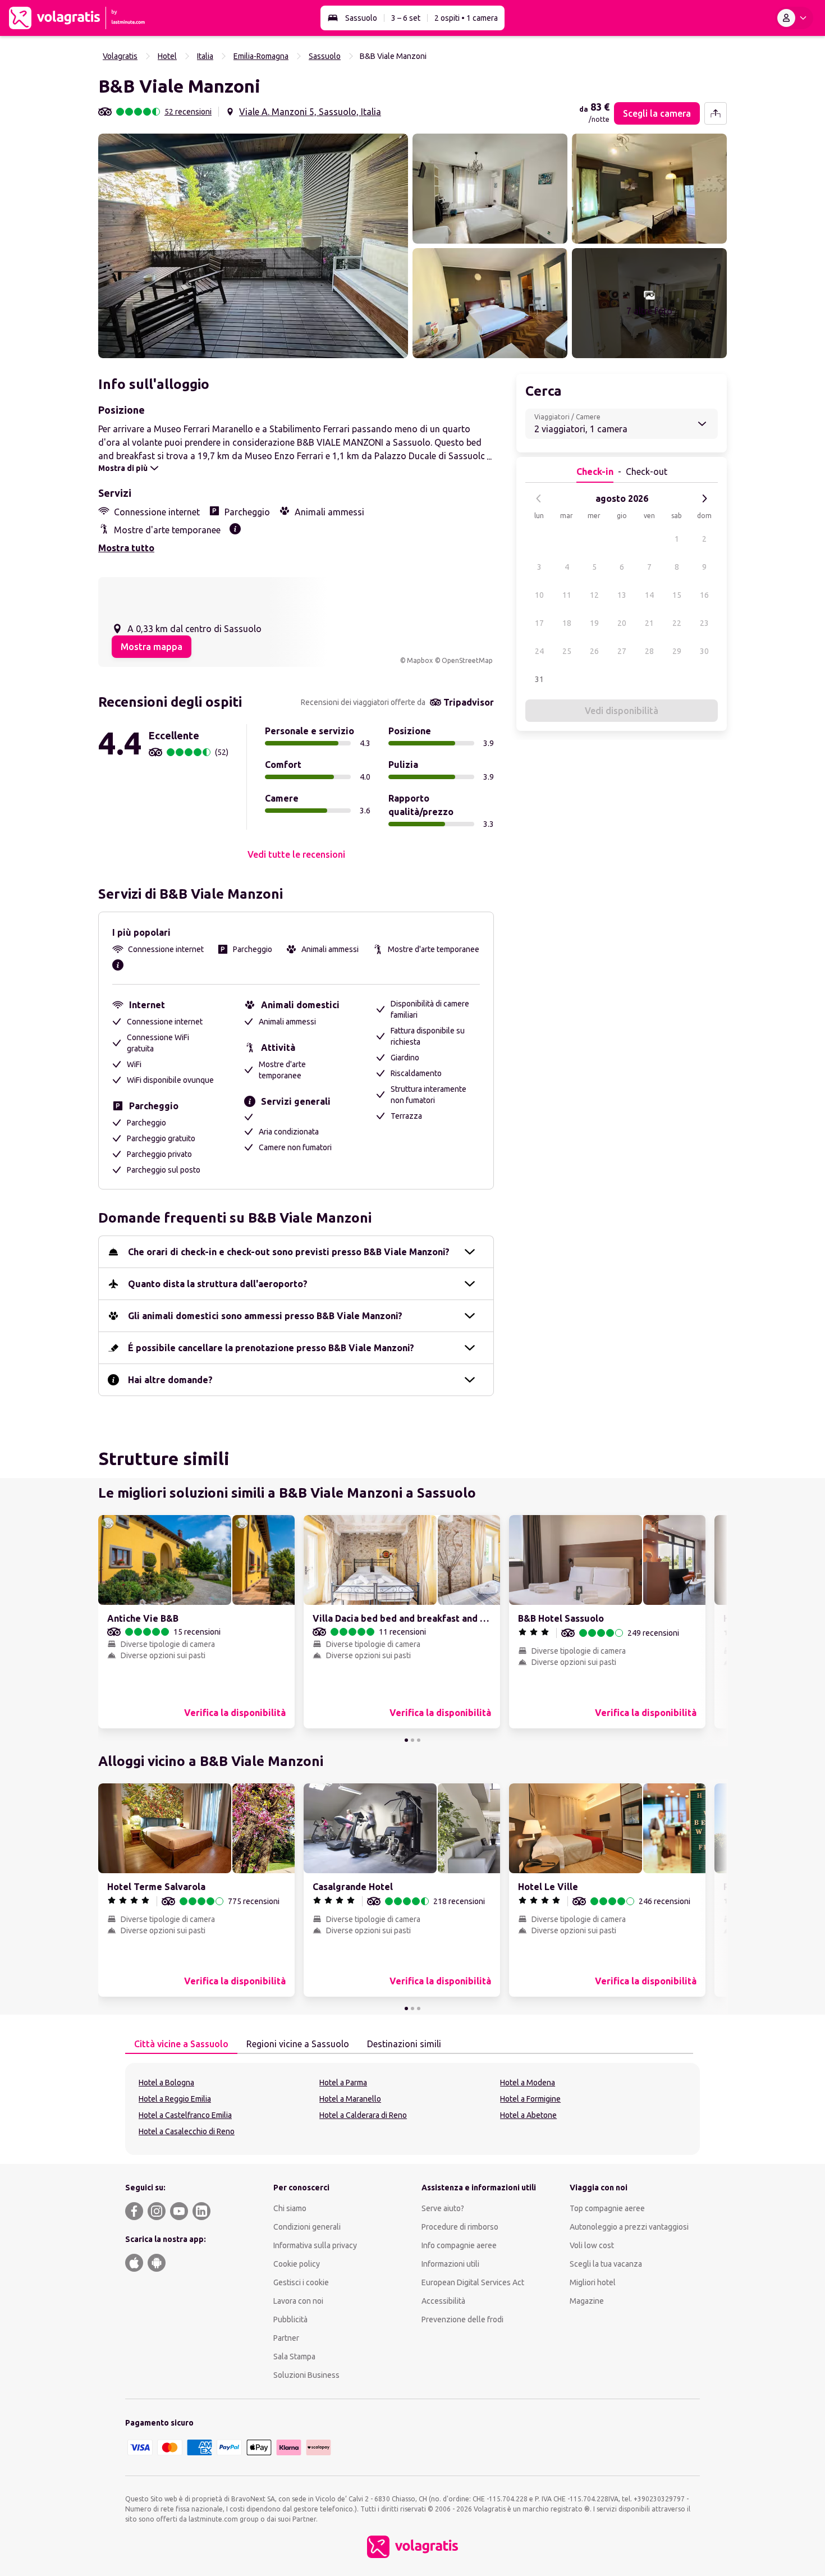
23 (704, 623)
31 (539, 679)
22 (677, 623)
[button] (253, 246)
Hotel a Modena (528, 2083)
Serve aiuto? (443, 2208)
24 (539, 651)
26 (594, 651)
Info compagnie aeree (459, 2245)
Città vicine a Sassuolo (181, 2044)
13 (622, 595)
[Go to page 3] (419, 1740)
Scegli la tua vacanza (606, 2264)
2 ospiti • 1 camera (466, 18)
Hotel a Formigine (530, 2099)
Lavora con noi (298, 2301)
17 (539, 623)
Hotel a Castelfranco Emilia (185, 2115)
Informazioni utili (450, 2264)
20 (622, 623)
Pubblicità (290, 2319)
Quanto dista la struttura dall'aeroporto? (218, 1284)
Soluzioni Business (306, 2375)
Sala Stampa (294, 2357)
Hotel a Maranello (350, 2099)
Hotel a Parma (343, 2083)
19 (594, 623)
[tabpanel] (412, 2109)
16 (704, 595)
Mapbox (420, 660)
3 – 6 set (406, 18)
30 (704, 651)
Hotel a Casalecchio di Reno (187, 2131)
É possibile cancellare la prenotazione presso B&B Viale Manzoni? (271, 1348)
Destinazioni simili (404, 2044)
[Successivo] (704, 498)
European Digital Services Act (473, 2282)
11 (567, 595)
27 (622, 651)
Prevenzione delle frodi (462, 2319)
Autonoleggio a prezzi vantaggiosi (629, 2227)
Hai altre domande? (170, 1380)
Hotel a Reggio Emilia (175, 2099)
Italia (205, 56)
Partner (286, 2338)
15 (677, 595)
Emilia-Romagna (261, 56)
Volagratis (120, 56)
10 (539, 595)
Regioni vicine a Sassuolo (298, 2044)
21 (649, 623)
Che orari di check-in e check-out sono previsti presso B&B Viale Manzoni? (289, 1252)
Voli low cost (592, 2245)
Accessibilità (443, 2301)
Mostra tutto (126, 548)
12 (594, 595)
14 (649, 595)
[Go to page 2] (412, 1740)
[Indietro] (539, 498)
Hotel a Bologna (166, 2083)
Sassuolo (361, 18)
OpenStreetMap (467, 660)
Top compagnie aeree (607, 2208)
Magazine (587, 2301)
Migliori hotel (593, 2282)
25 (567, 651)
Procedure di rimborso (460, 2227)
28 (649, 651)
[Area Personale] (794, 18)
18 (567, 623)
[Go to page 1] (406, 1740)
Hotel (167, 56)
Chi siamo (290, 2208)
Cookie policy (297, 2264)
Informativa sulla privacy (315, 2245)
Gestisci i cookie (301, 2282)
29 (677, 651)
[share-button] (716, 113)
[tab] (181, 2044)
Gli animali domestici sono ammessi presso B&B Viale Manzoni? (265, 1316)
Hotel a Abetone (528, 2115)
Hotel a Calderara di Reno (363, 2115)
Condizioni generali (307, 2227)
